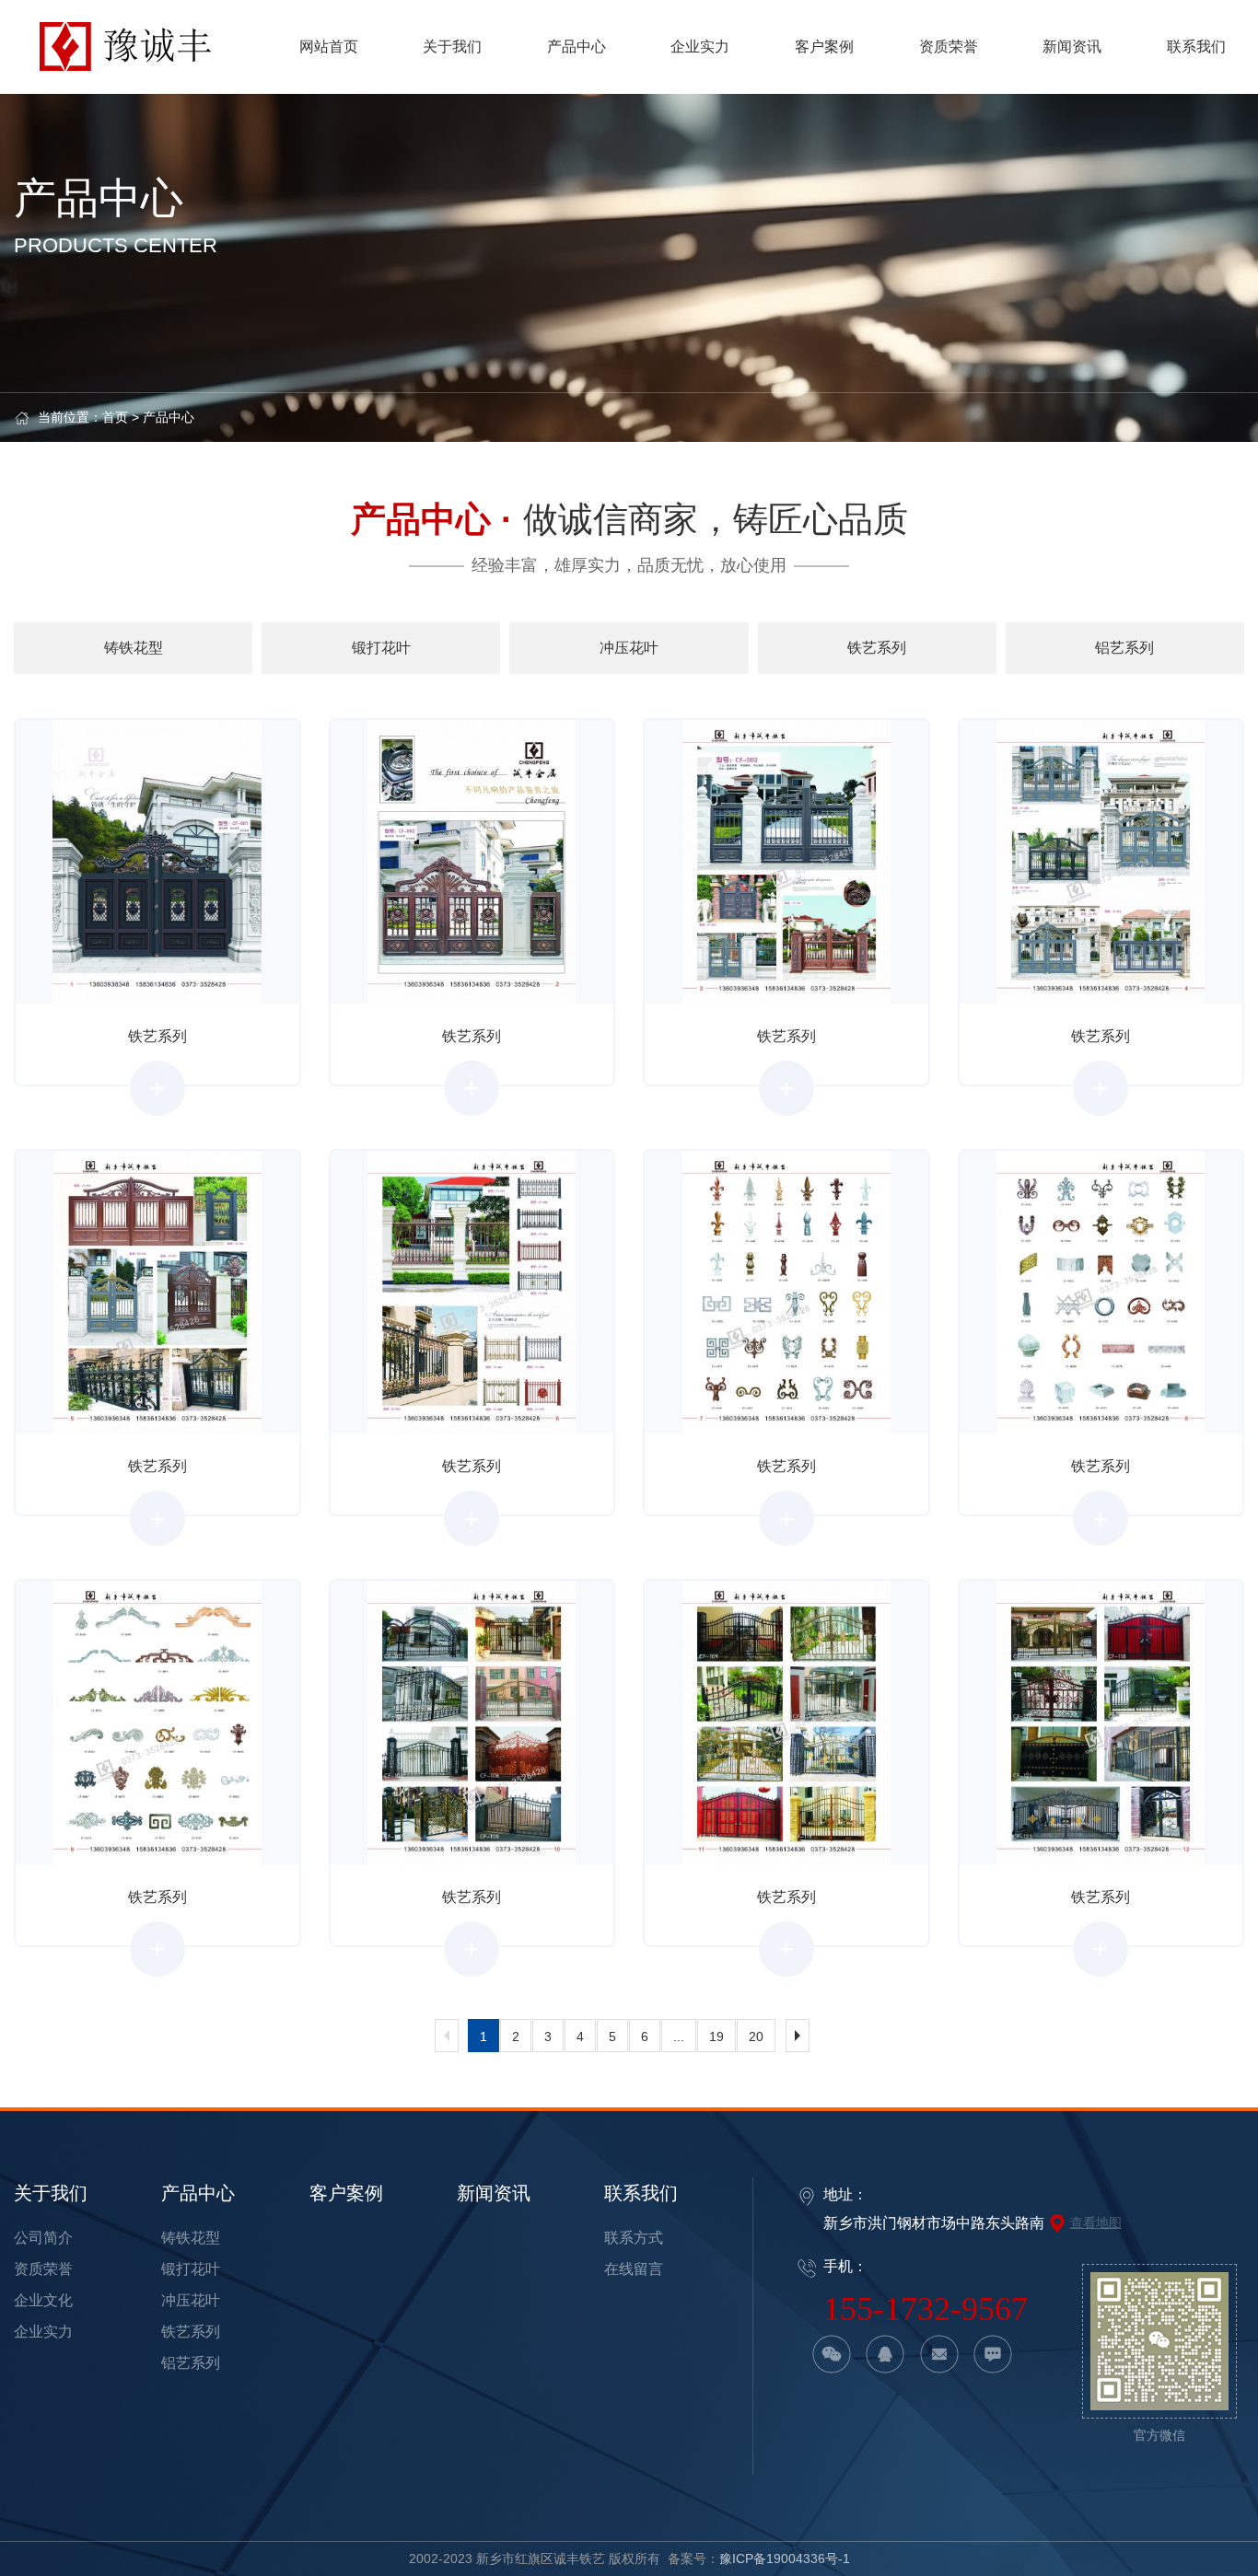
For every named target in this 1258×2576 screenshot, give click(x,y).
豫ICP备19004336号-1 (785, 2559)
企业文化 (43, 2300)
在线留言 (634, 2269)
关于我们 (51, 2193)
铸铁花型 (191, 2238)
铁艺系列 (191, 2332)
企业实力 (43, 2332)
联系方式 (634, 2238)
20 (756, 2036)
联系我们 (641, 2193)
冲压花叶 (191, 2300)
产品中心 (169, 417)
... (679, 2036)
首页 (115, 417)
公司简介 (43, 2238)
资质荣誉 (43, 2269)
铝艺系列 (191, 2363)
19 (716, 2036)
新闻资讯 (494, 2193)
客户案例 (346, 2193)
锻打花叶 (191, 2269)
